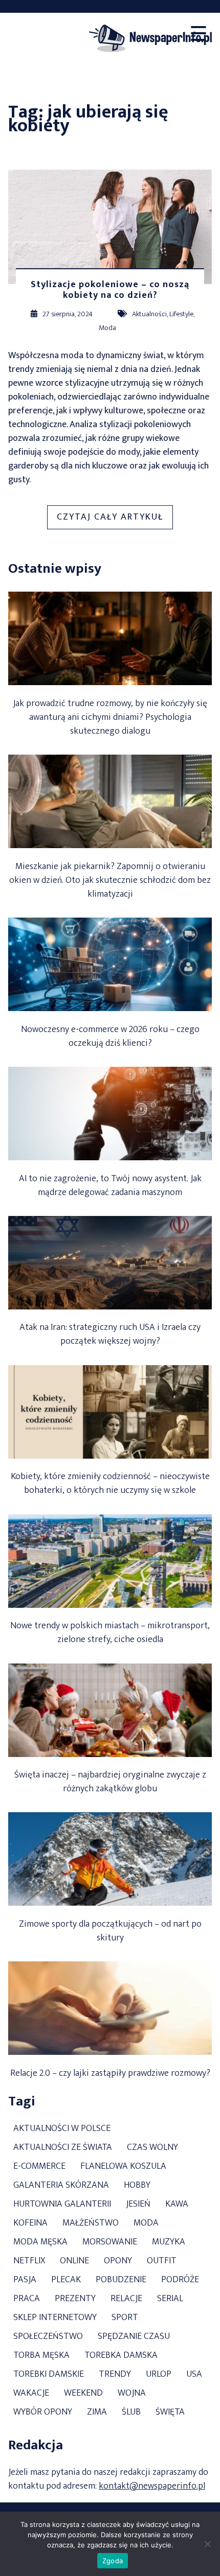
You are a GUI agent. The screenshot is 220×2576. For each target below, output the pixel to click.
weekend (83, 2393)
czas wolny (152, 2148)
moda (146, 2223)
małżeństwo (91, 2223)
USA (194, 2374)
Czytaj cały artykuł (115, 519)
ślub (131, 2412)
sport (125, 2318)
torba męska (41, 2356)
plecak (66, 2280)
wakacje (31, 2393)
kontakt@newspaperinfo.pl (152, 2486)
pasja (25, 2280)
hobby (137, 2185)
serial (170, 2299)
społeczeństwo (48, 2337)
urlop (159, 2374)
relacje (126, 2299)
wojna (132, 2393)
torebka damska (121, 2356)
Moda (107, 328)
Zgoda (113, 2561)
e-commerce (39, 2167)
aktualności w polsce (62, 2129)
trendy (115, 2374)
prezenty (75, 2299)
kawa (177, 2204)
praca (27, 2299)
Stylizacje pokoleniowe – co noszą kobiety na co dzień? (110, 290)
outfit (162, 2261)
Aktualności (149, 314)
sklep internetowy (55, 2318)
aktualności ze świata (63, 2148)
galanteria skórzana (61, 2185)
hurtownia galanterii (62, 2204)
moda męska (40, 2242)
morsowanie (110, 2242)
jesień (138, 2204)
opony (118, 2261)
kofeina (30, 2223)
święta (170, 2412)
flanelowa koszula (123, 2167)
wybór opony (43, 2412)
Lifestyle (181, 314)
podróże (180, 2280)
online (74, 2261)
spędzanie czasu (134, 2337)
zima (97, 2412)
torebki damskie (49, 2374)
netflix (29, 2261)
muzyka (169, 2242)
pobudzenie (121, 2280)
